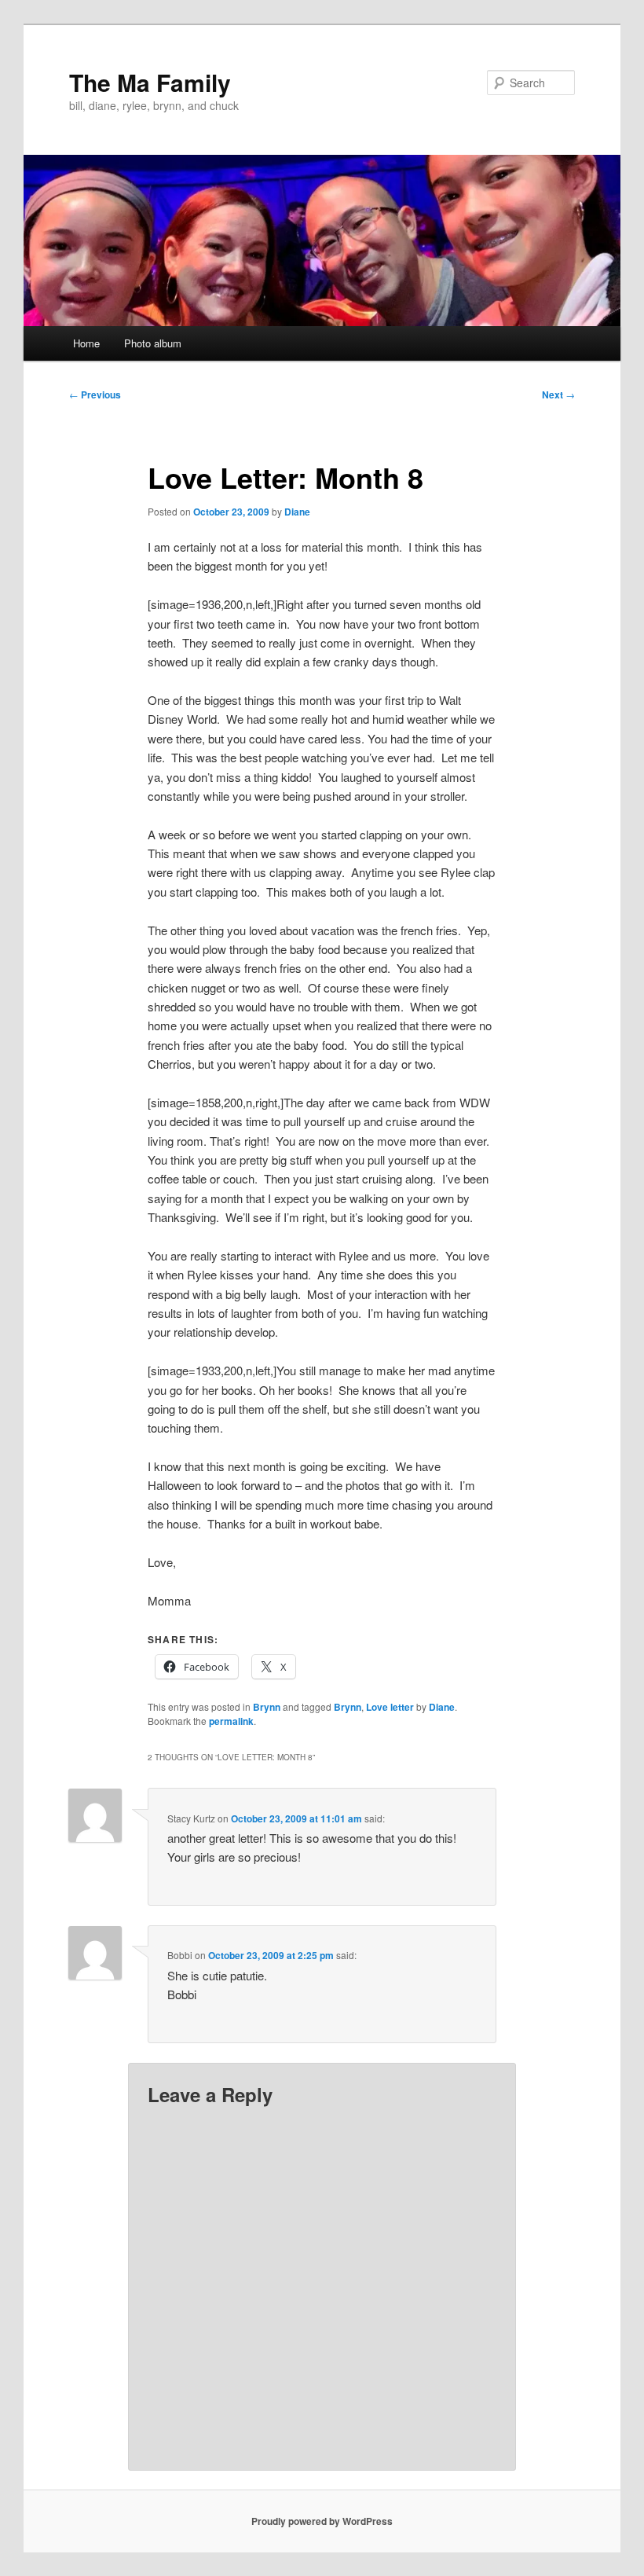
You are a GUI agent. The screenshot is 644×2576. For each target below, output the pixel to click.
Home (86, 343)
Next (558, 394)
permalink (231, 1721)
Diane (297, 512)
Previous (95, 394)
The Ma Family (150, 82)
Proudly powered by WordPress (322, 2521)
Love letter (390, 1707)
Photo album (153, 343)
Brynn (267, 1707)
